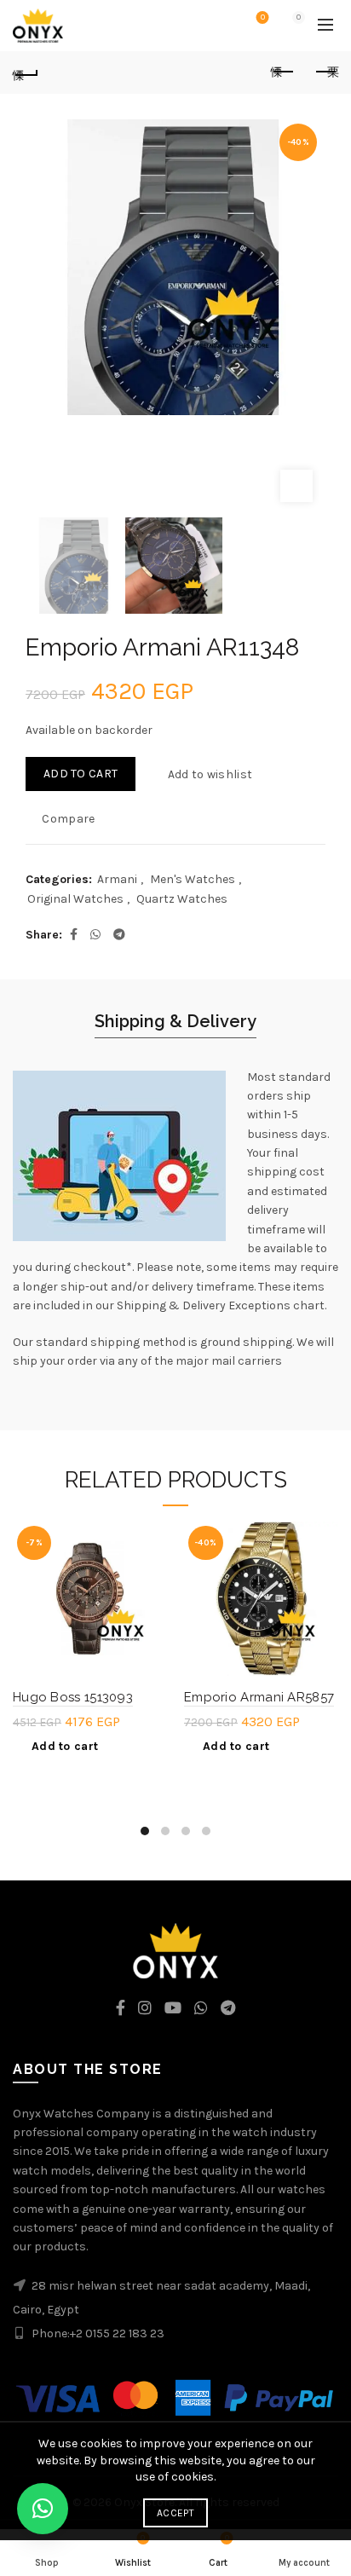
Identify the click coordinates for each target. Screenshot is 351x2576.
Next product (325, 72)
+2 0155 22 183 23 (117, 2333)
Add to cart (81, 774)
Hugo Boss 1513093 (73, 1697)
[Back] (26, 72)
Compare (68, 819)
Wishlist (263, 17)
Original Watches (75, 899)
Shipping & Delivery (175, 1021)
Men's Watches (193, 879)
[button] (43, 2509)
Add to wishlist (210, 774)
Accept (175, 2513)
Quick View (152, 1596)
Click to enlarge (296, 486)
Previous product (283, 72)
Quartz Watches (182, 899)
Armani (117, 879)
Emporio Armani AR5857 (259, 1697)
